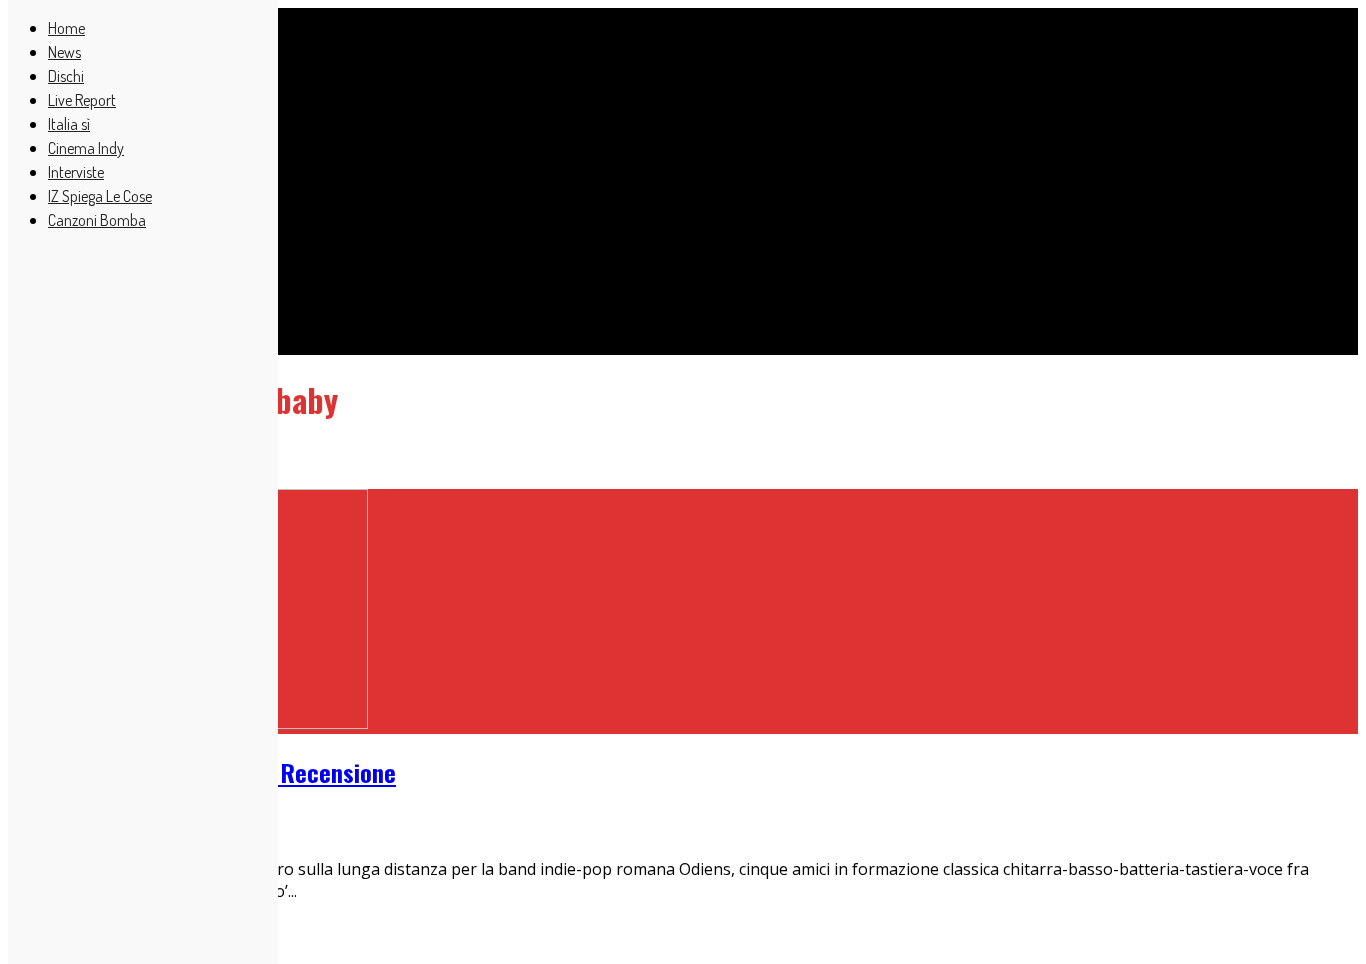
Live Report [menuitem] (82, 100)
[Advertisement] (608, 170)
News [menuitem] (64, 52)
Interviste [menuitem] (76, 172)
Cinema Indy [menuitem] (86, 148)
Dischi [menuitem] (66, 76)
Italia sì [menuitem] (69, 124)
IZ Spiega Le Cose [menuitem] (100, 196)
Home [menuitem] (66, 28)
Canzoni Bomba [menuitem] (97, 220)
